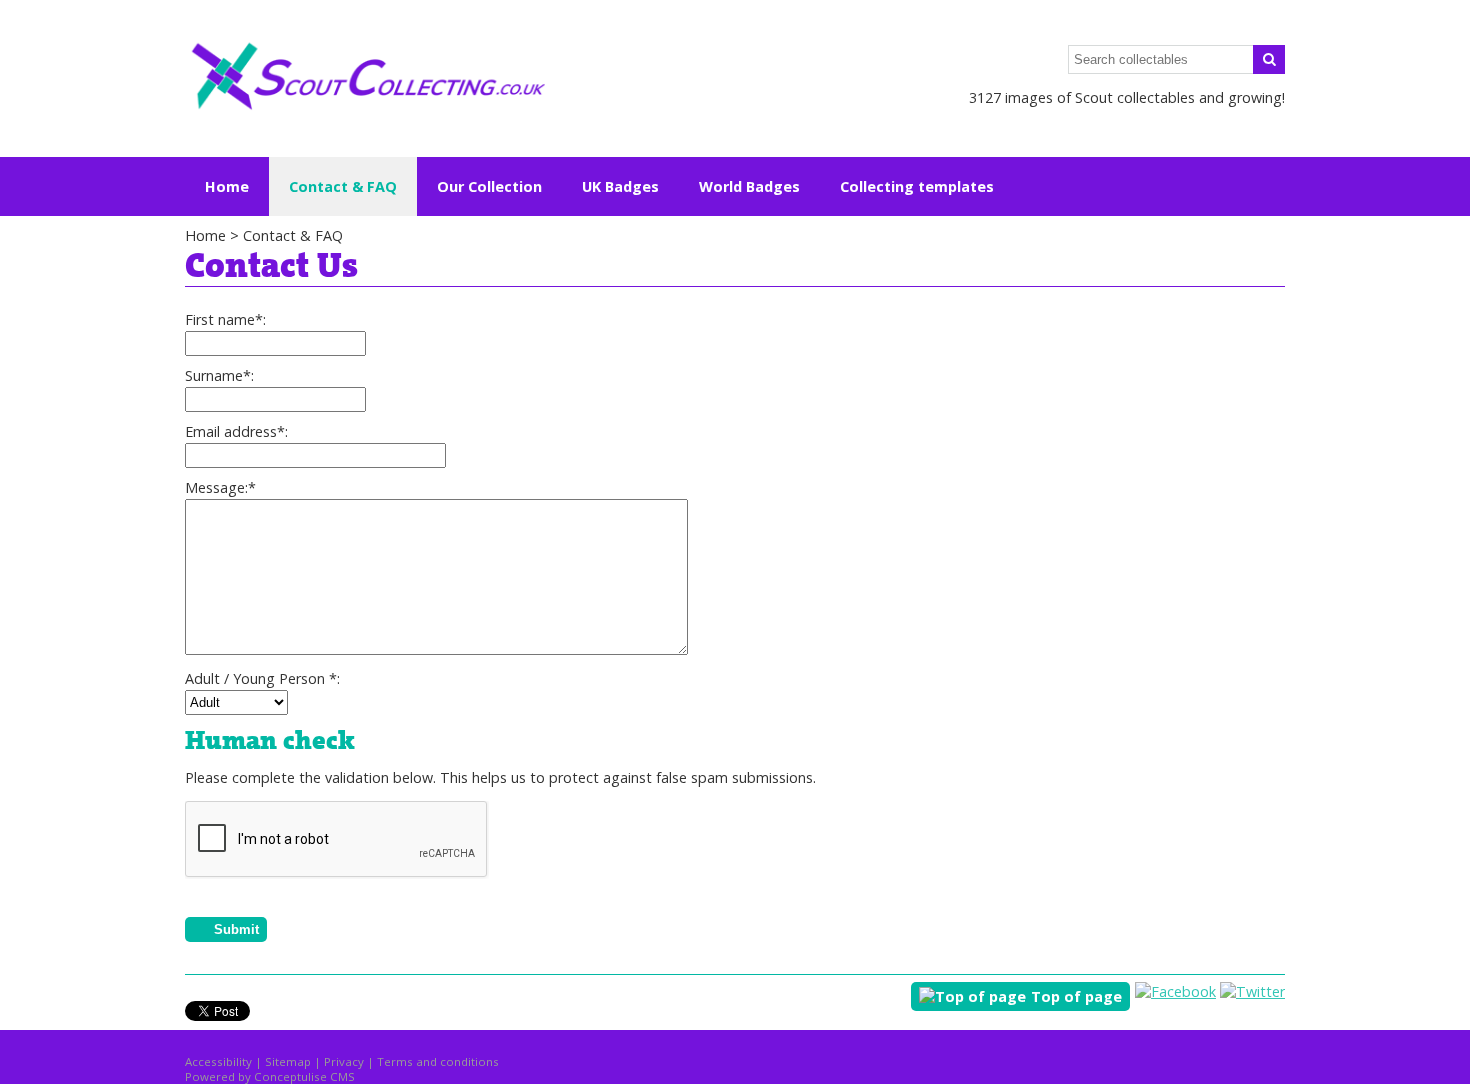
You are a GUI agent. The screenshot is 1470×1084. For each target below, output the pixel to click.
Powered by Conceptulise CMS (270, 1076)
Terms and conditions (438, 1061)
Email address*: (236, 431)
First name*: (225, 319)
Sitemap (288, 1061)
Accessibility (218, 1061)
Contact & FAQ (293, 235)
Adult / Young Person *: (262, 678)
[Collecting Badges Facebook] (1175, 991)
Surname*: (219, 375)
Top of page (1076, 996)
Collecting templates (917, 186)
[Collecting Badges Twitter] (1252, 991)
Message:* (220, 487)
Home (227, 186)
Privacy (344, 1061)
